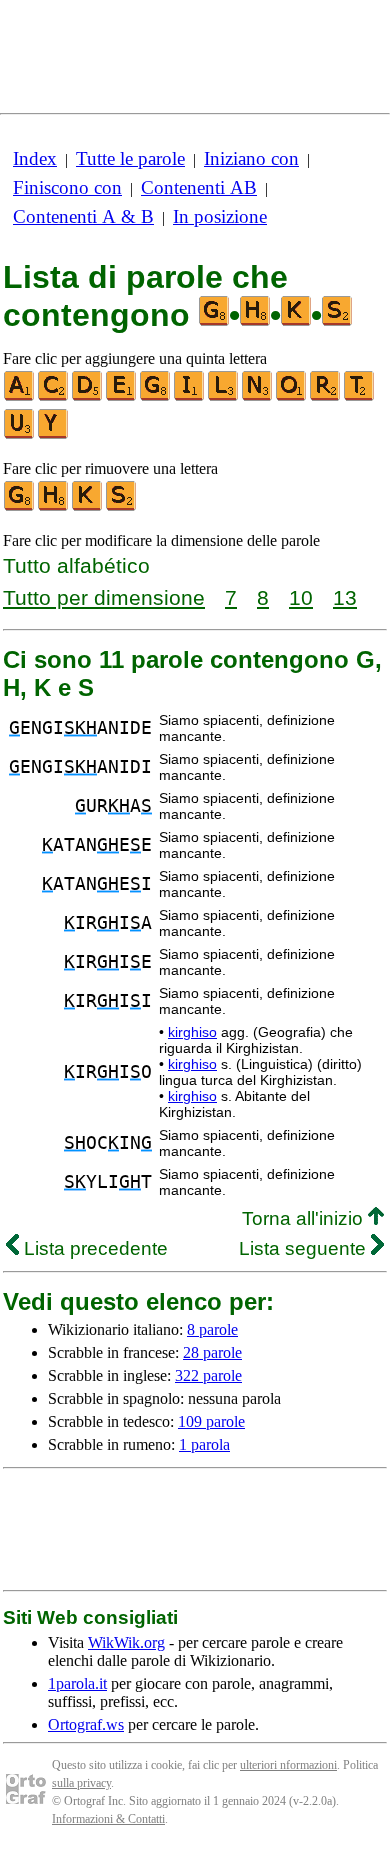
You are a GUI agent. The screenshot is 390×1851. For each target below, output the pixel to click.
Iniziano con (251, 158)
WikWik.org (126, 1642)
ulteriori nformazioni (288, 1765)
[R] (326, 396)
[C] (54, 396)
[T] (360, 396)
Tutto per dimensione (104, 597)
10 (301, 597)
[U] (20, 434)
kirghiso (192, 1032)
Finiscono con (67, 187)
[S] (122, 506)
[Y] (54, 434)
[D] (88, 396)
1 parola (204, 1444)
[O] (292, 396)
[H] (54, 506)
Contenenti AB (199, 187)
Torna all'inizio (305, 1218)
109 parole (211, 1421)
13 (345, 597)
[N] (258, 396)
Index (35, 158)
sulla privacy (81, 1783)
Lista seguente (305, 1248)
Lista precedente (93, 1248)
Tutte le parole (130, 158)
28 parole (212, 1352)
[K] (88, 506)
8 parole (212, 1329)
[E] (122, 396)
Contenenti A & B (83, 216)
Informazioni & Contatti (108, 1819)
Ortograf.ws (86, 1724)
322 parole (208, 1375)
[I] (190, 396)
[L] (224, 396)
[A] (20, 396)
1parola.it (77, 1683)
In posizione (220, 216)
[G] (156, 396)
